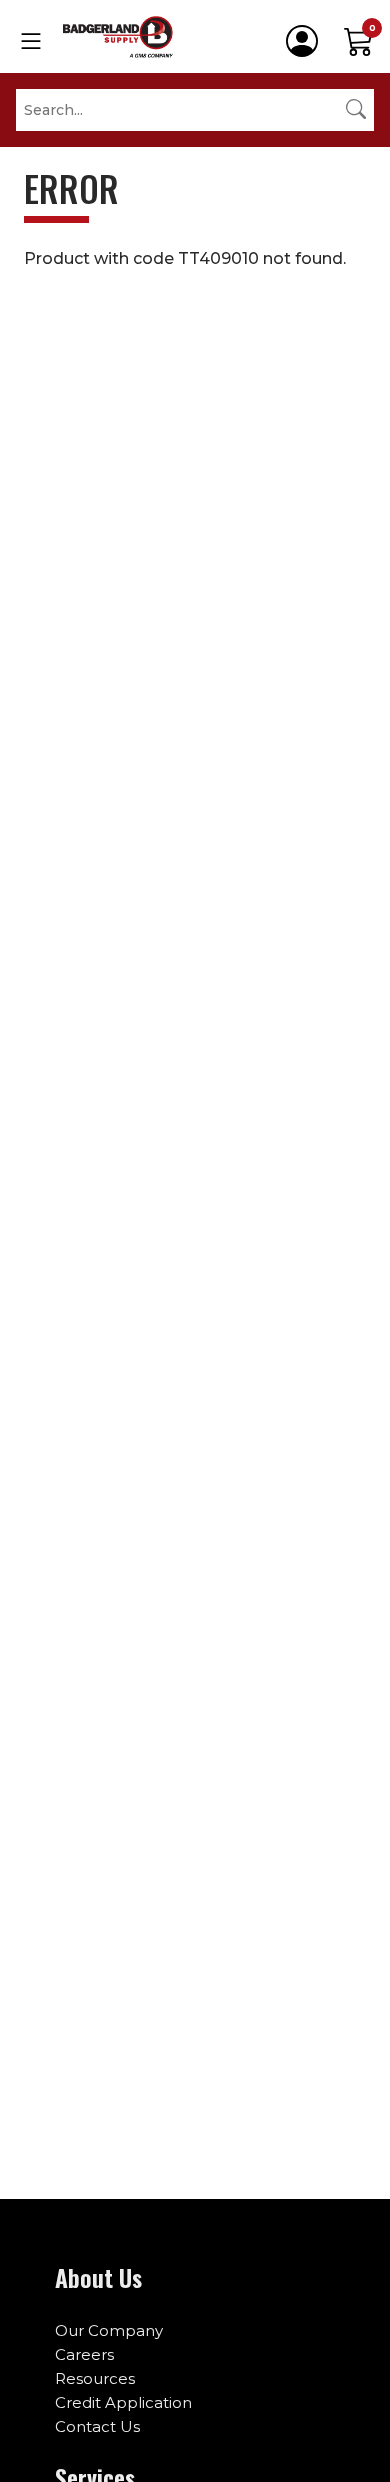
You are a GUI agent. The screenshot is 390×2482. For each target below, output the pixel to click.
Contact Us (97, 2426)
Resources (95, 2378)
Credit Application (123, 2402)
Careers (84, 2354)
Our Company (109, 2330)
